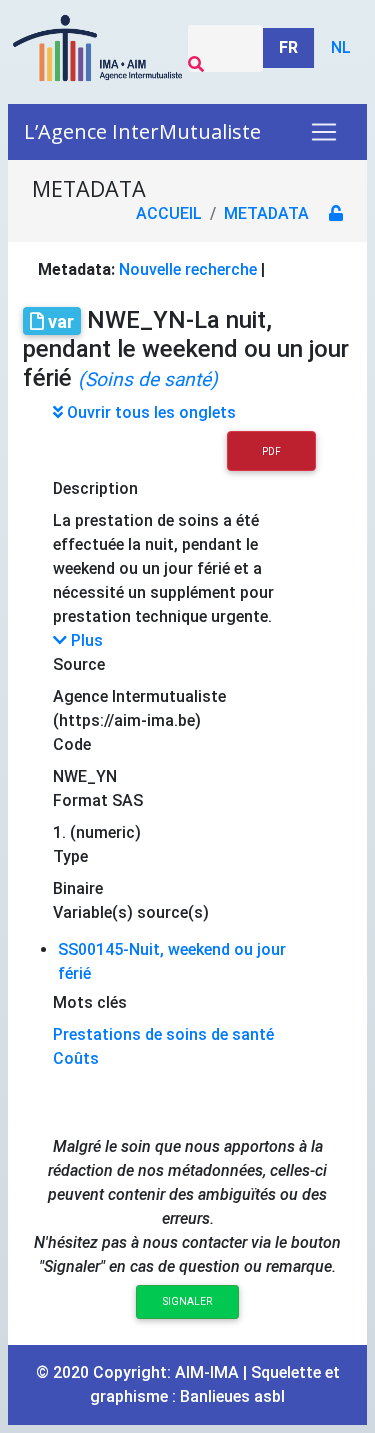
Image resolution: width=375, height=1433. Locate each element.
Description (95, 488)
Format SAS (98, 800)
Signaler (187, 1301)
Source (79, 664)
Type (70, 856)
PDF (271, 451)
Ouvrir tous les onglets (149, 412)
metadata (266, 213)
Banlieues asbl (232, 1396)
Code (72, 744)
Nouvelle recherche (188, 269)
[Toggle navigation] (324, 132)
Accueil (169, 213)
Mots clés (90, 1002)
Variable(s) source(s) (131, 912)
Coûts (76, 1058)
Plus (85, 640)
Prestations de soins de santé (163, 1034)
